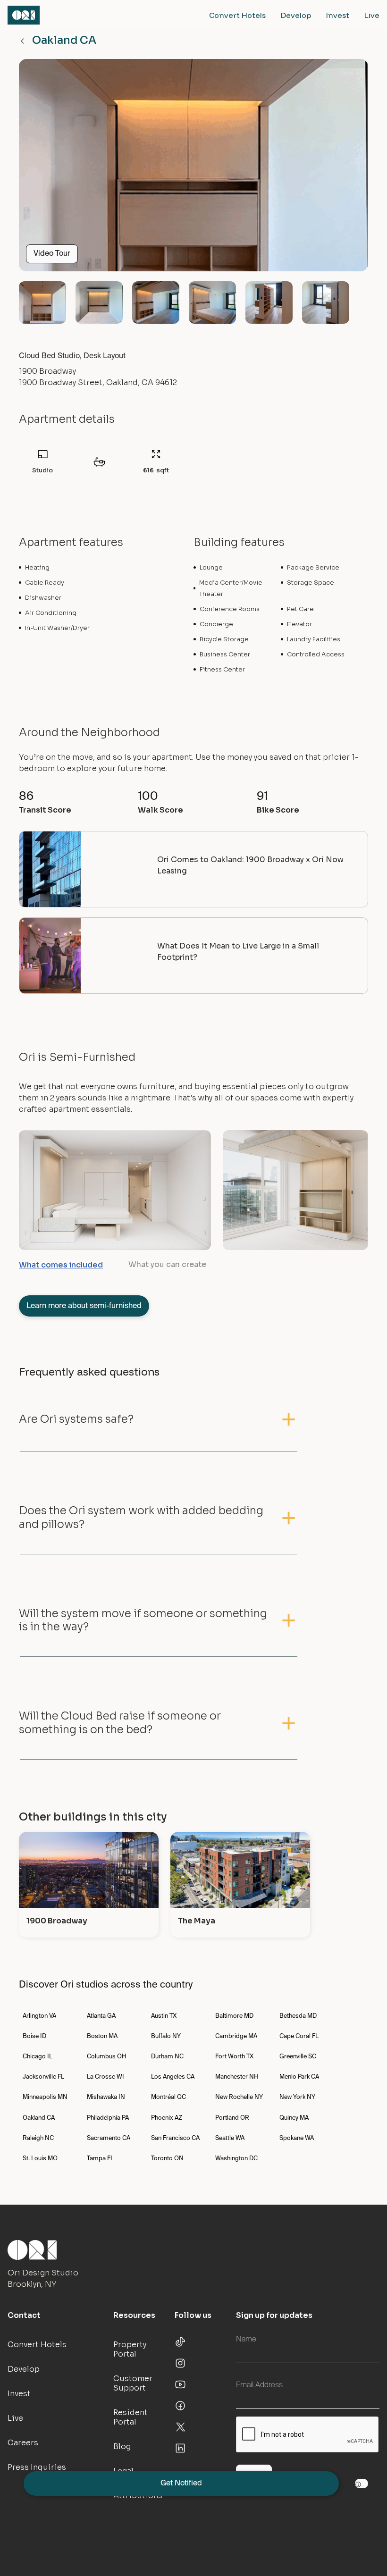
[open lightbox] (193, 169)
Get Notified (181, 2484)
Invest (338, 15)
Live (372, 15)
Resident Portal (130, 2417)
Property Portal (130, 2349)
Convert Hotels (237, 15)
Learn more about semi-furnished (84, 1306)
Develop (296, 15)
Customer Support (133, 2383)
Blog (122, 2446)
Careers (23, 2443)
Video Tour (52, 254)
